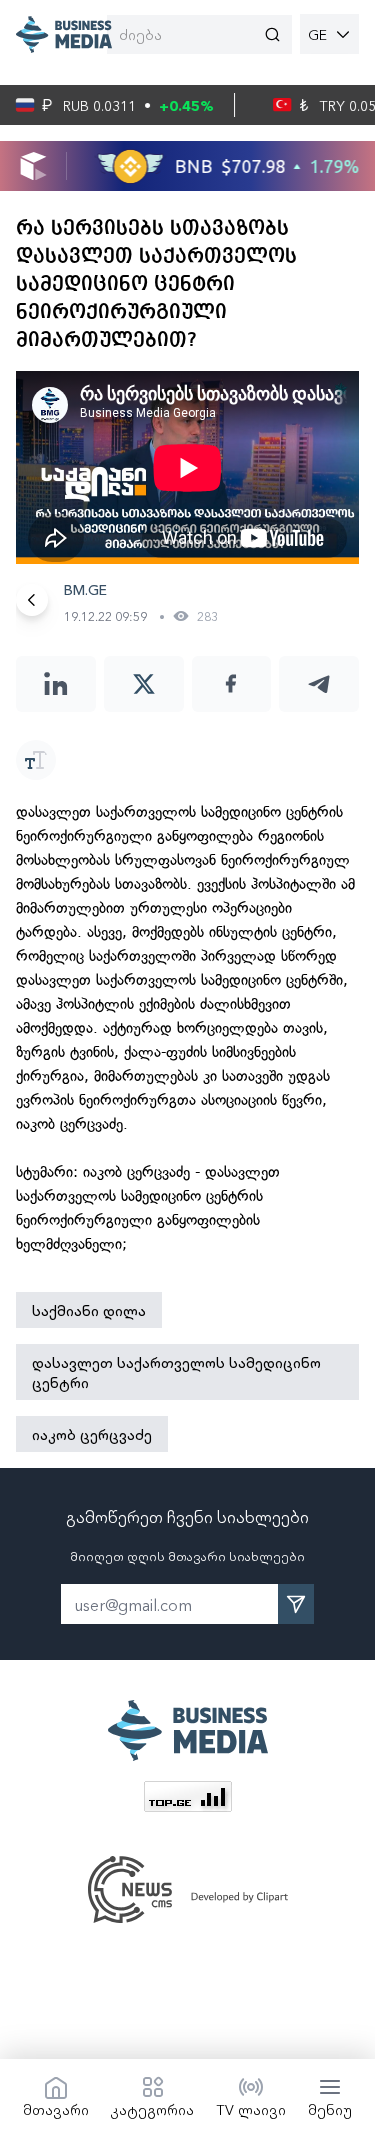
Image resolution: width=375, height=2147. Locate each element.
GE (317, 34)
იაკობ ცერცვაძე (92, 1434)
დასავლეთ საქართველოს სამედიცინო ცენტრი (176, 1372)
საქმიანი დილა (89, 1310)
